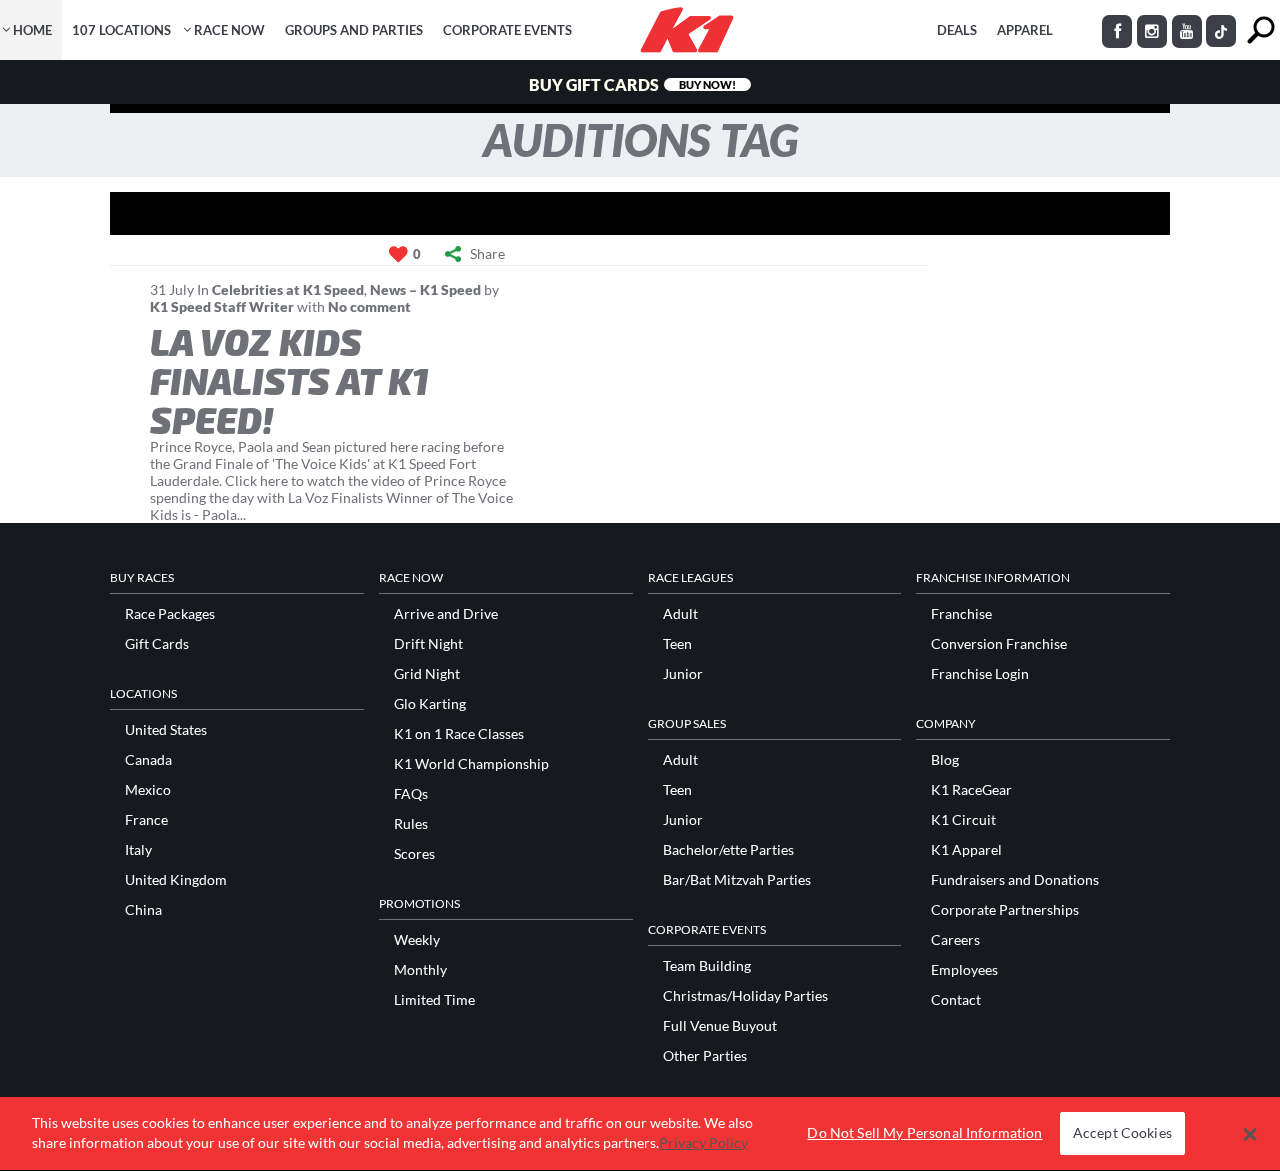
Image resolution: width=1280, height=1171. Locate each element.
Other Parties (705, 1056)
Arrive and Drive (446, 614)
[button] (1250, 1134)
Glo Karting (430, 704)
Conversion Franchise (999, 644)
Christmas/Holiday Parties (745, 996)
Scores (414, 854)
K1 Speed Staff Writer (222, 306)
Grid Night (427, 674)
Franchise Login (980, 674)
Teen (677, 644)
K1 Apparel (966, 850)
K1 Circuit (963, 820)
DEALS (957, 30)
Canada (148, 760)
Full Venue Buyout (720, 1026)
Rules (411, 824)
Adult (680, 614)
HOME (32, 30)
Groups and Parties (354, 30)
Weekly (417, 940)
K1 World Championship (471, 764)
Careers (955, 940)
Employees (964, 970)
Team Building (707, 966)
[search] (1260, 30)
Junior (683, 674)
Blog (945, 760)
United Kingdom (176, 880)
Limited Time (434, 1000)
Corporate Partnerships (1005, 910)
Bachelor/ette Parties (728, 850)
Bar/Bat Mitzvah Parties (737, 880)
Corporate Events (507, 30)
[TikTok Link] (1221, 31)
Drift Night (428, 644)
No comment (369, 306)
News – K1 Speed (425, 289)
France (146, 820)
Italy (138, 850)
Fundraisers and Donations (1015, 880)
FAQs (411, 794)
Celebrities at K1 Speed (288, 289)
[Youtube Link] (1187, 31)
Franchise (961, 614)
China (143, 910)
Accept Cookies (1122, 1133)
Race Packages (170, 614)
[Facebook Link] (1117, 31)
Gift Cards (157, 644)
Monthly (420, 970)
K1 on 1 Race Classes (459, 734)
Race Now (229, 30)
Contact (956, 1000)
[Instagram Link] (1152, 31)
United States (166, 730)
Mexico (148, 790)
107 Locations (121, 30)
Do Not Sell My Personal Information (924, 1133)
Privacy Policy (703, 1142)
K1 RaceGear (971, 790)
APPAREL (1025, 30)
